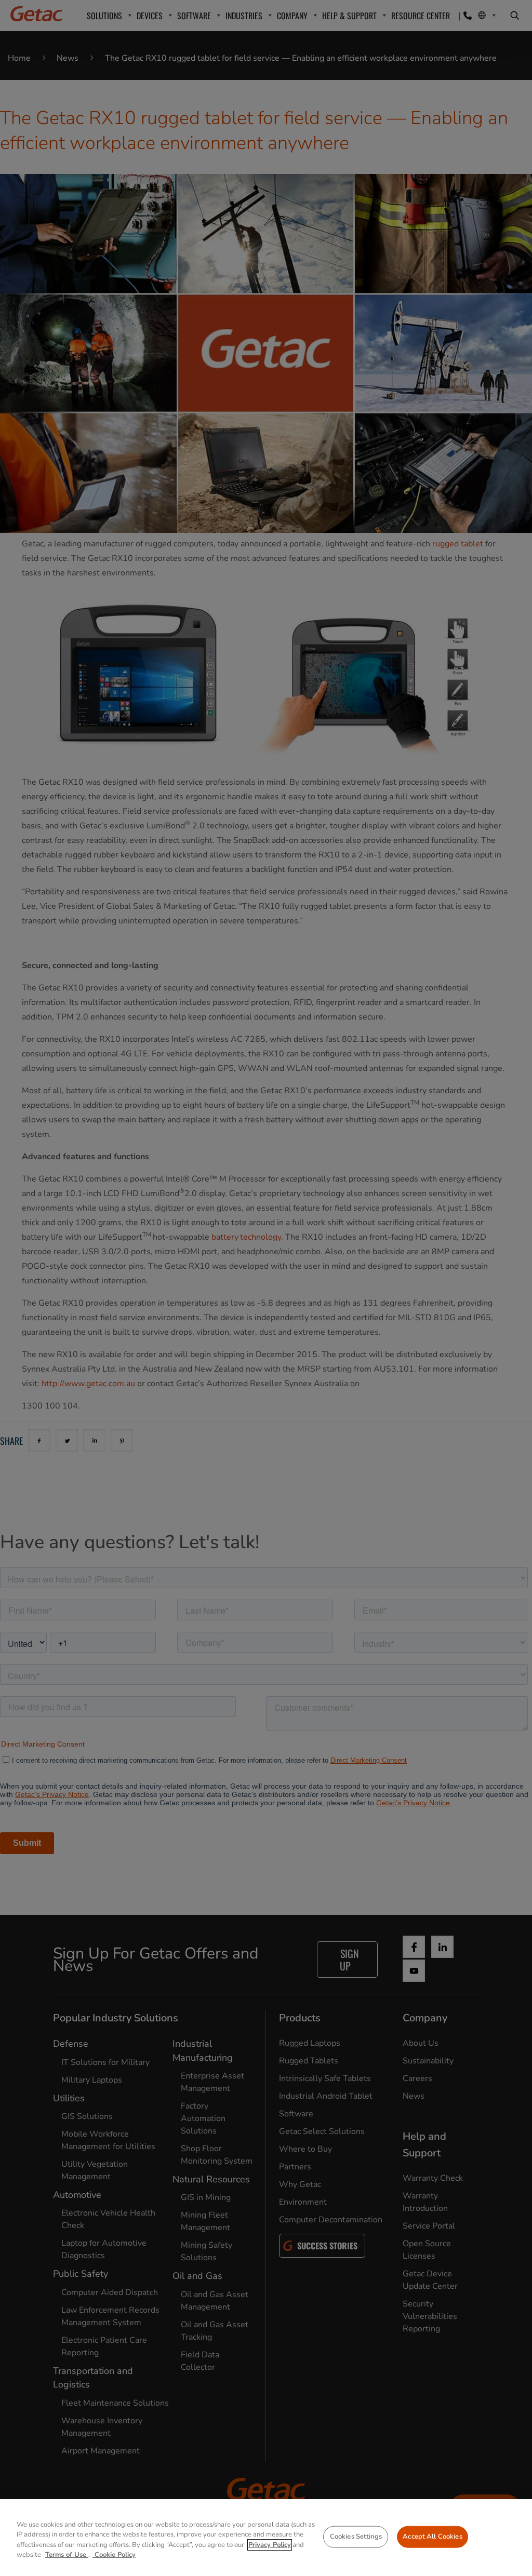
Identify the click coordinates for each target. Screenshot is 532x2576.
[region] (266, 2538)
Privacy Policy (270, 2545)
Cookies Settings (356, 2537)
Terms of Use (67, 2555)
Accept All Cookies (432, 2537)
